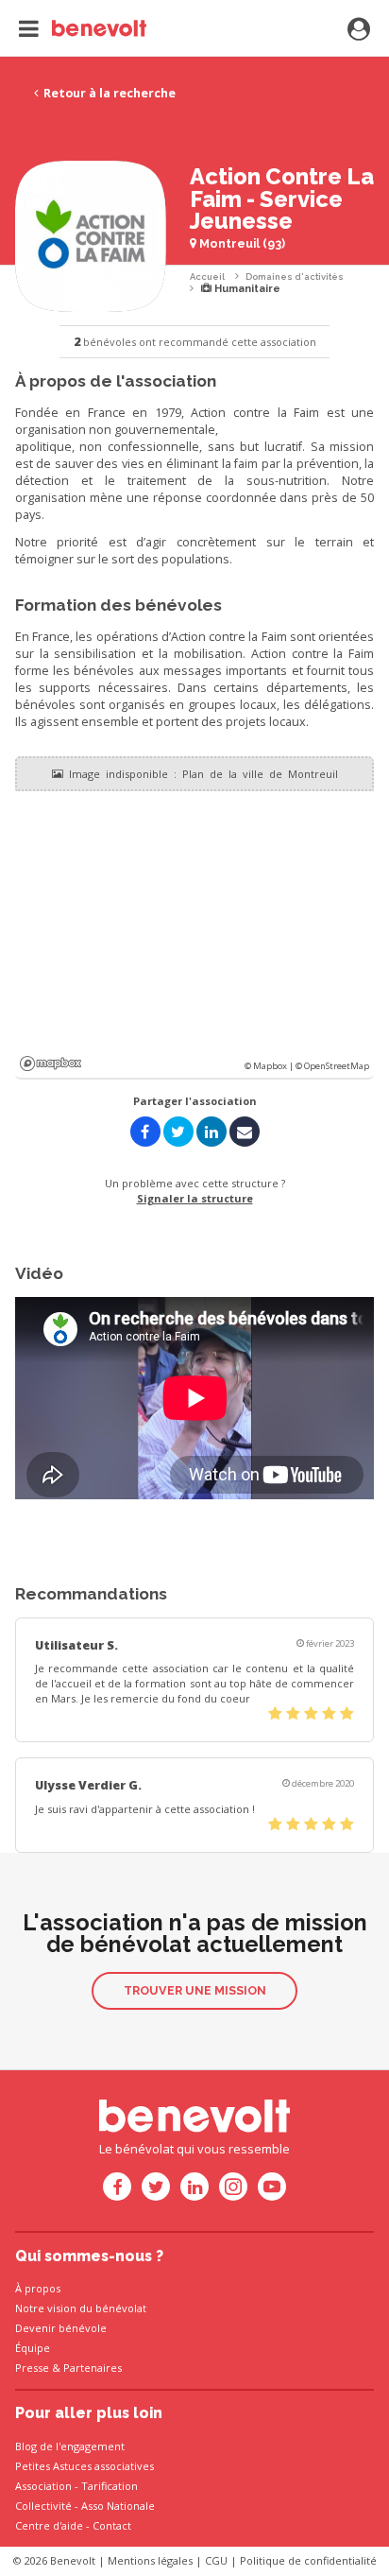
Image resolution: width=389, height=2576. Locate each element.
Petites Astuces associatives (85, 2466)
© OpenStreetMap (332, 1066)
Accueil (207, 277)
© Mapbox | (270, 1066)
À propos (38, 2288)
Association (43, 2486)
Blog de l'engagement (70, 2446)
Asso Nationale (118, 2506)
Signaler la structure (195, 1198)
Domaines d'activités (295, 277)
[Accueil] (83, 28)
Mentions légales (150, 2560)
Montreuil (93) (241, 243)
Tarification (110, 2486)
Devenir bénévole (61, 2328)
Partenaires (93, 2368)
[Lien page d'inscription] (359, 30)
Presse (32, 2368)
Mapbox (51, 1063)
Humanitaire (246, 289)
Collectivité (43, 2506)
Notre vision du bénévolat (81, 2308)
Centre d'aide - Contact (73, 2525)
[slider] (311, 1714)
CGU (216, 2560)
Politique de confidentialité (308, 2560)
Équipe (33, 2348)
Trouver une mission (195, 1990)
